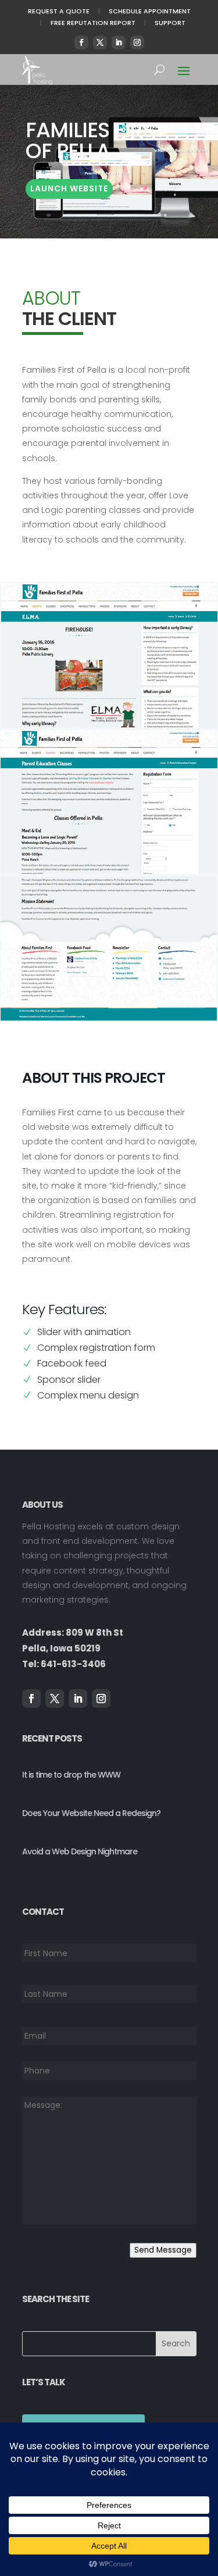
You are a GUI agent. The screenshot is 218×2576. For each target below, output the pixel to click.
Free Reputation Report (93, 23)
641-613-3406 (73, 1664)
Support (170, 23)
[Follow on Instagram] (137, 42)
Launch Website (69, 188)
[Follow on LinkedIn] (119, 42)
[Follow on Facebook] (81, 42)
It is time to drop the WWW (71, 1775)
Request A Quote (59, 11)
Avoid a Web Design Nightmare (80, 1851)
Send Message (163, 2250)
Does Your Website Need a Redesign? (91, 1813)
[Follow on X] (100, 42)
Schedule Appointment (150, 11)
